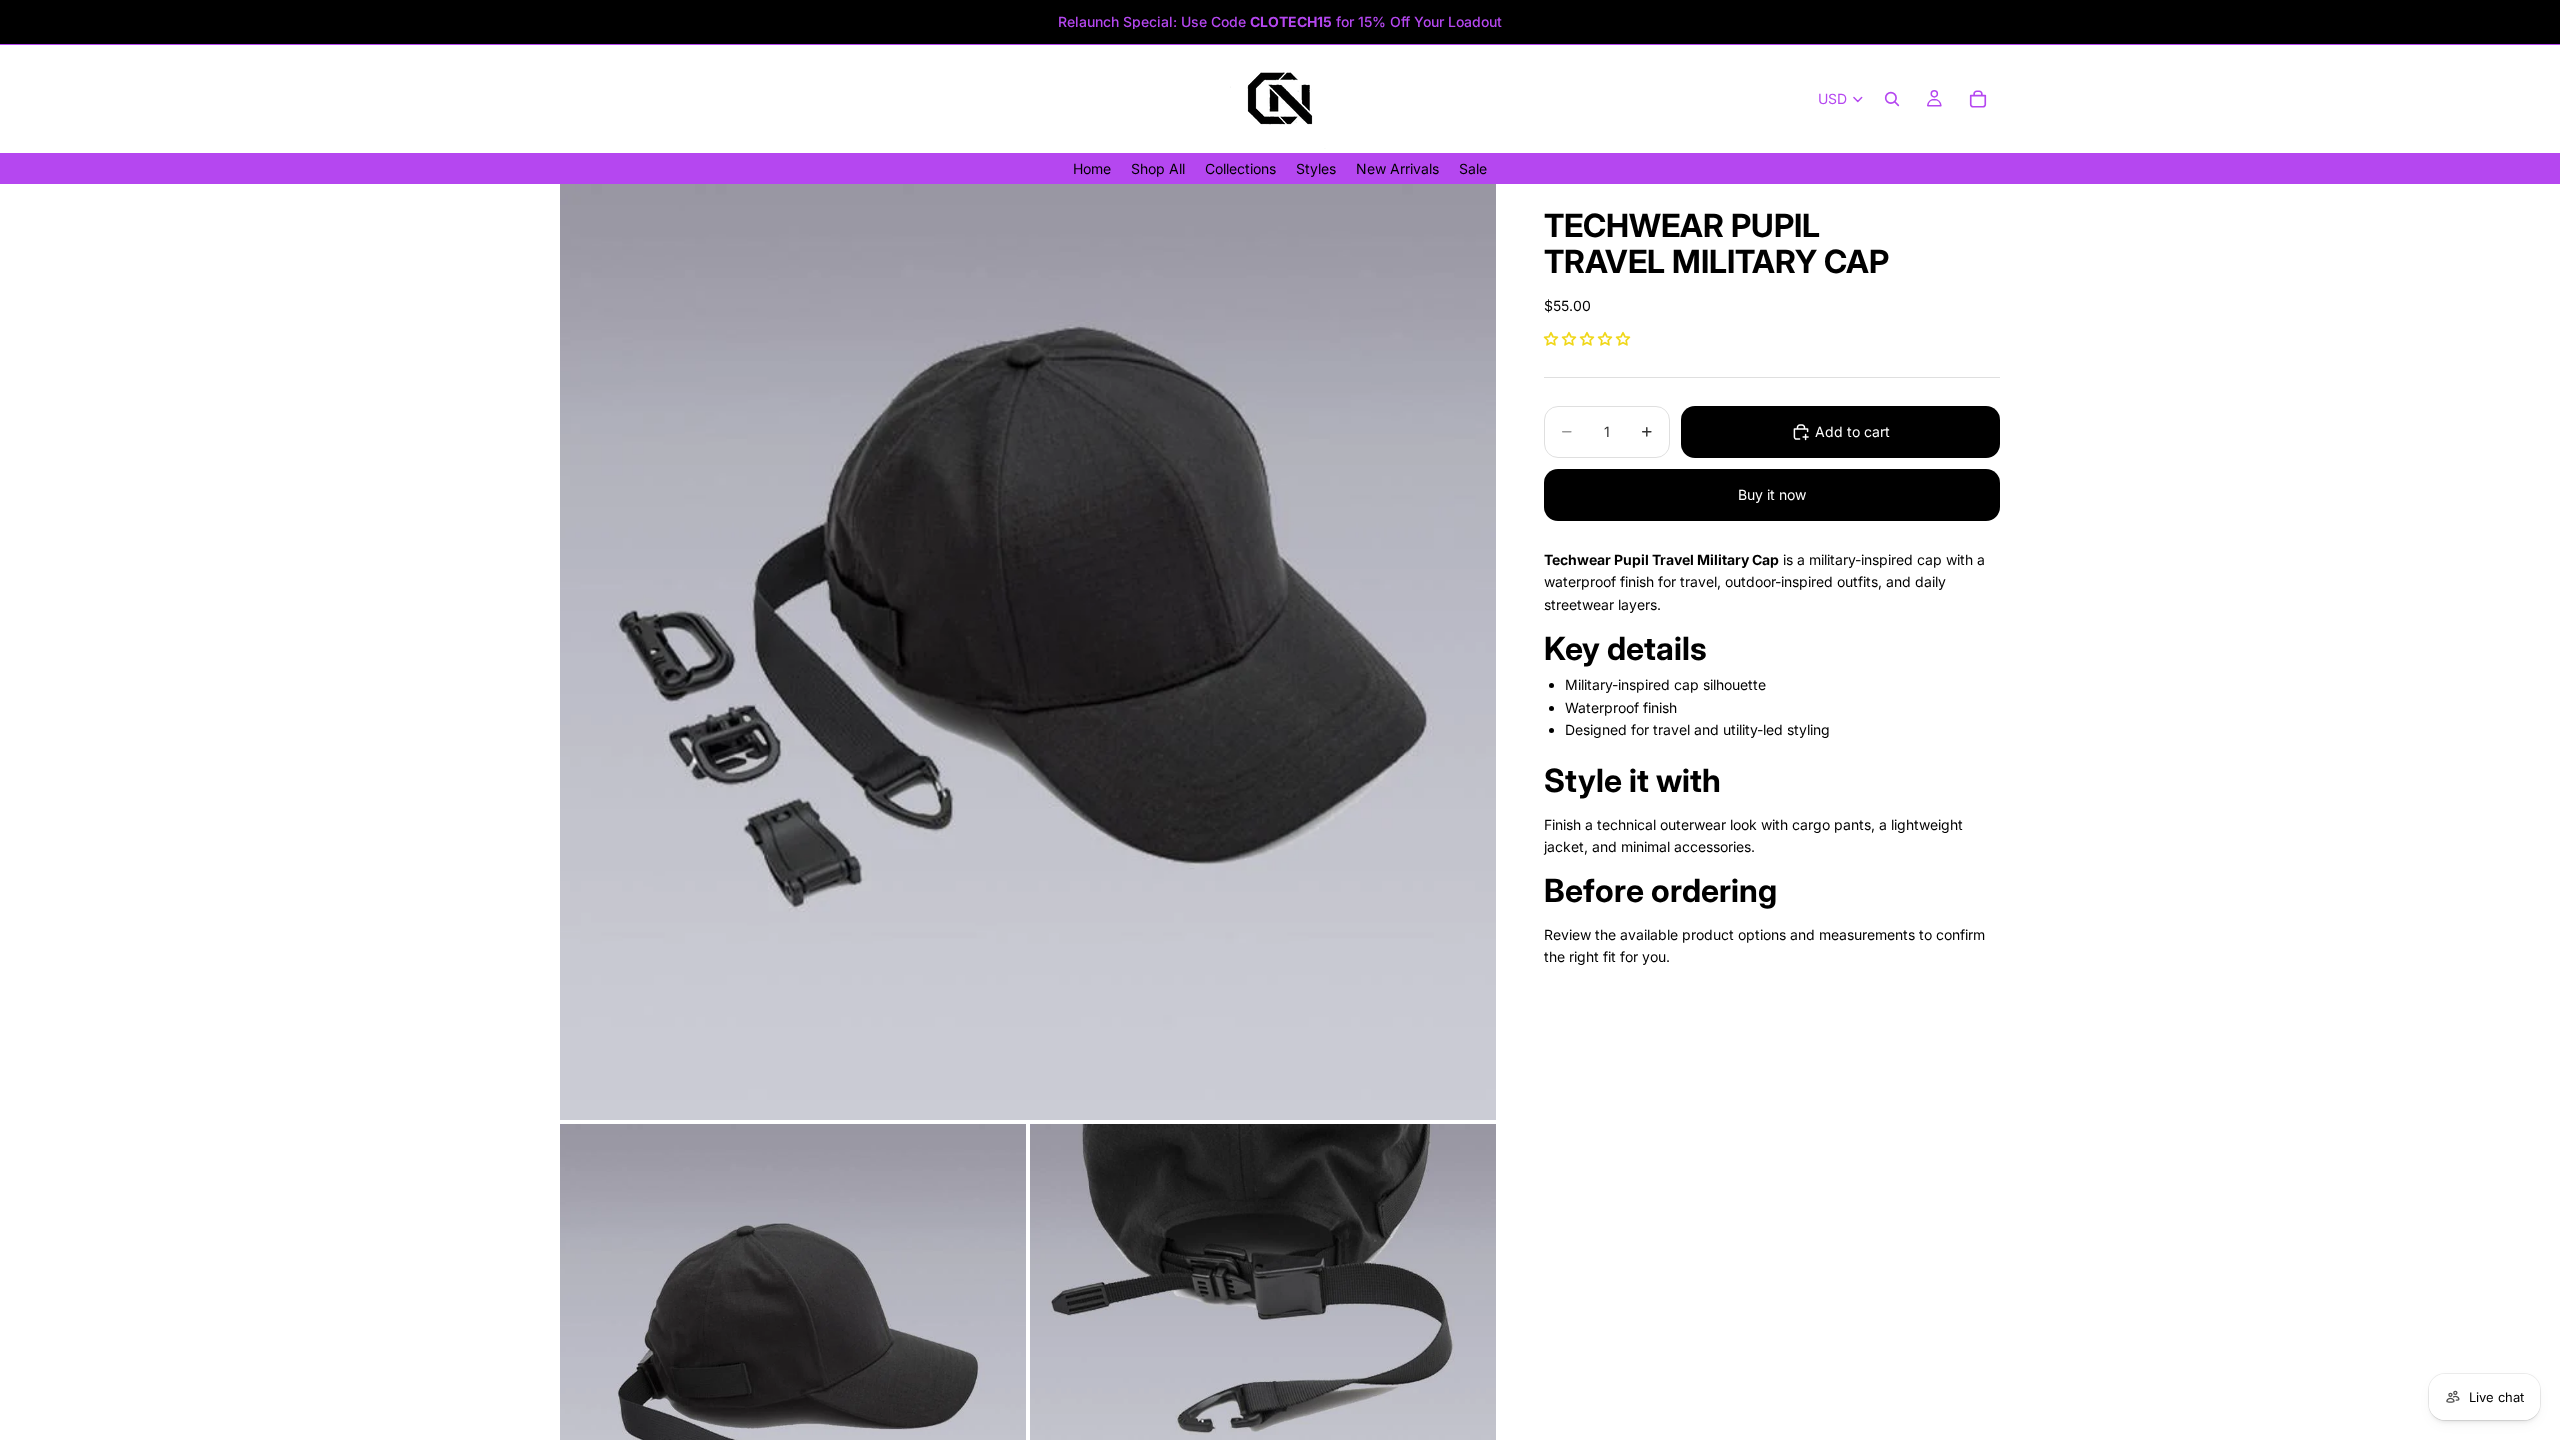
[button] (1587, 338)
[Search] (1892, 99)
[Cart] (1978, 99)
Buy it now (1772, 494)
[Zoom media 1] (1028, 652)
